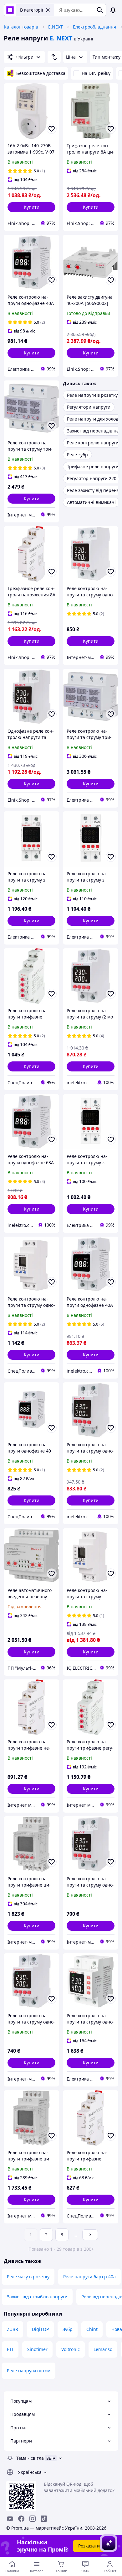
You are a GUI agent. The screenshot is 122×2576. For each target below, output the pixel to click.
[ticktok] (44, 2519)
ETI (10, 2349)
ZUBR (13, 2329)
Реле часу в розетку (28, 2277)
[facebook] (21, 2519)
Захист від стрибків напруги (37, 2297)
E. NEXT (61, 38)
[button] (31, 207)
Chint (92, 2329)
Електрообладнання (94, 27)
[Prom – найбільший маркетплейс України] (10, 10)
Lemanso (103, 2349)
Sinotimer (37, 2349)
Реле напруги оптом (29, 2371)
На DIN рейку (96, 73)
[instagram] (33, 2519)
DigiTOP (40, 2329)
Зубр (68, 2329)
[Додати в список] (52, 129)
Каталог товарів (21, 27)
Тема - (30, 2458)
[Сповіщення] (113, 10)
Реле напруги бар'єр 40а (89, 2277)
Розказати (89, 2546)
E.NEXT (56, 27)
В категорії (32, 10)
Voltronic (71, 2349)
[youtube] (10, 2519)
